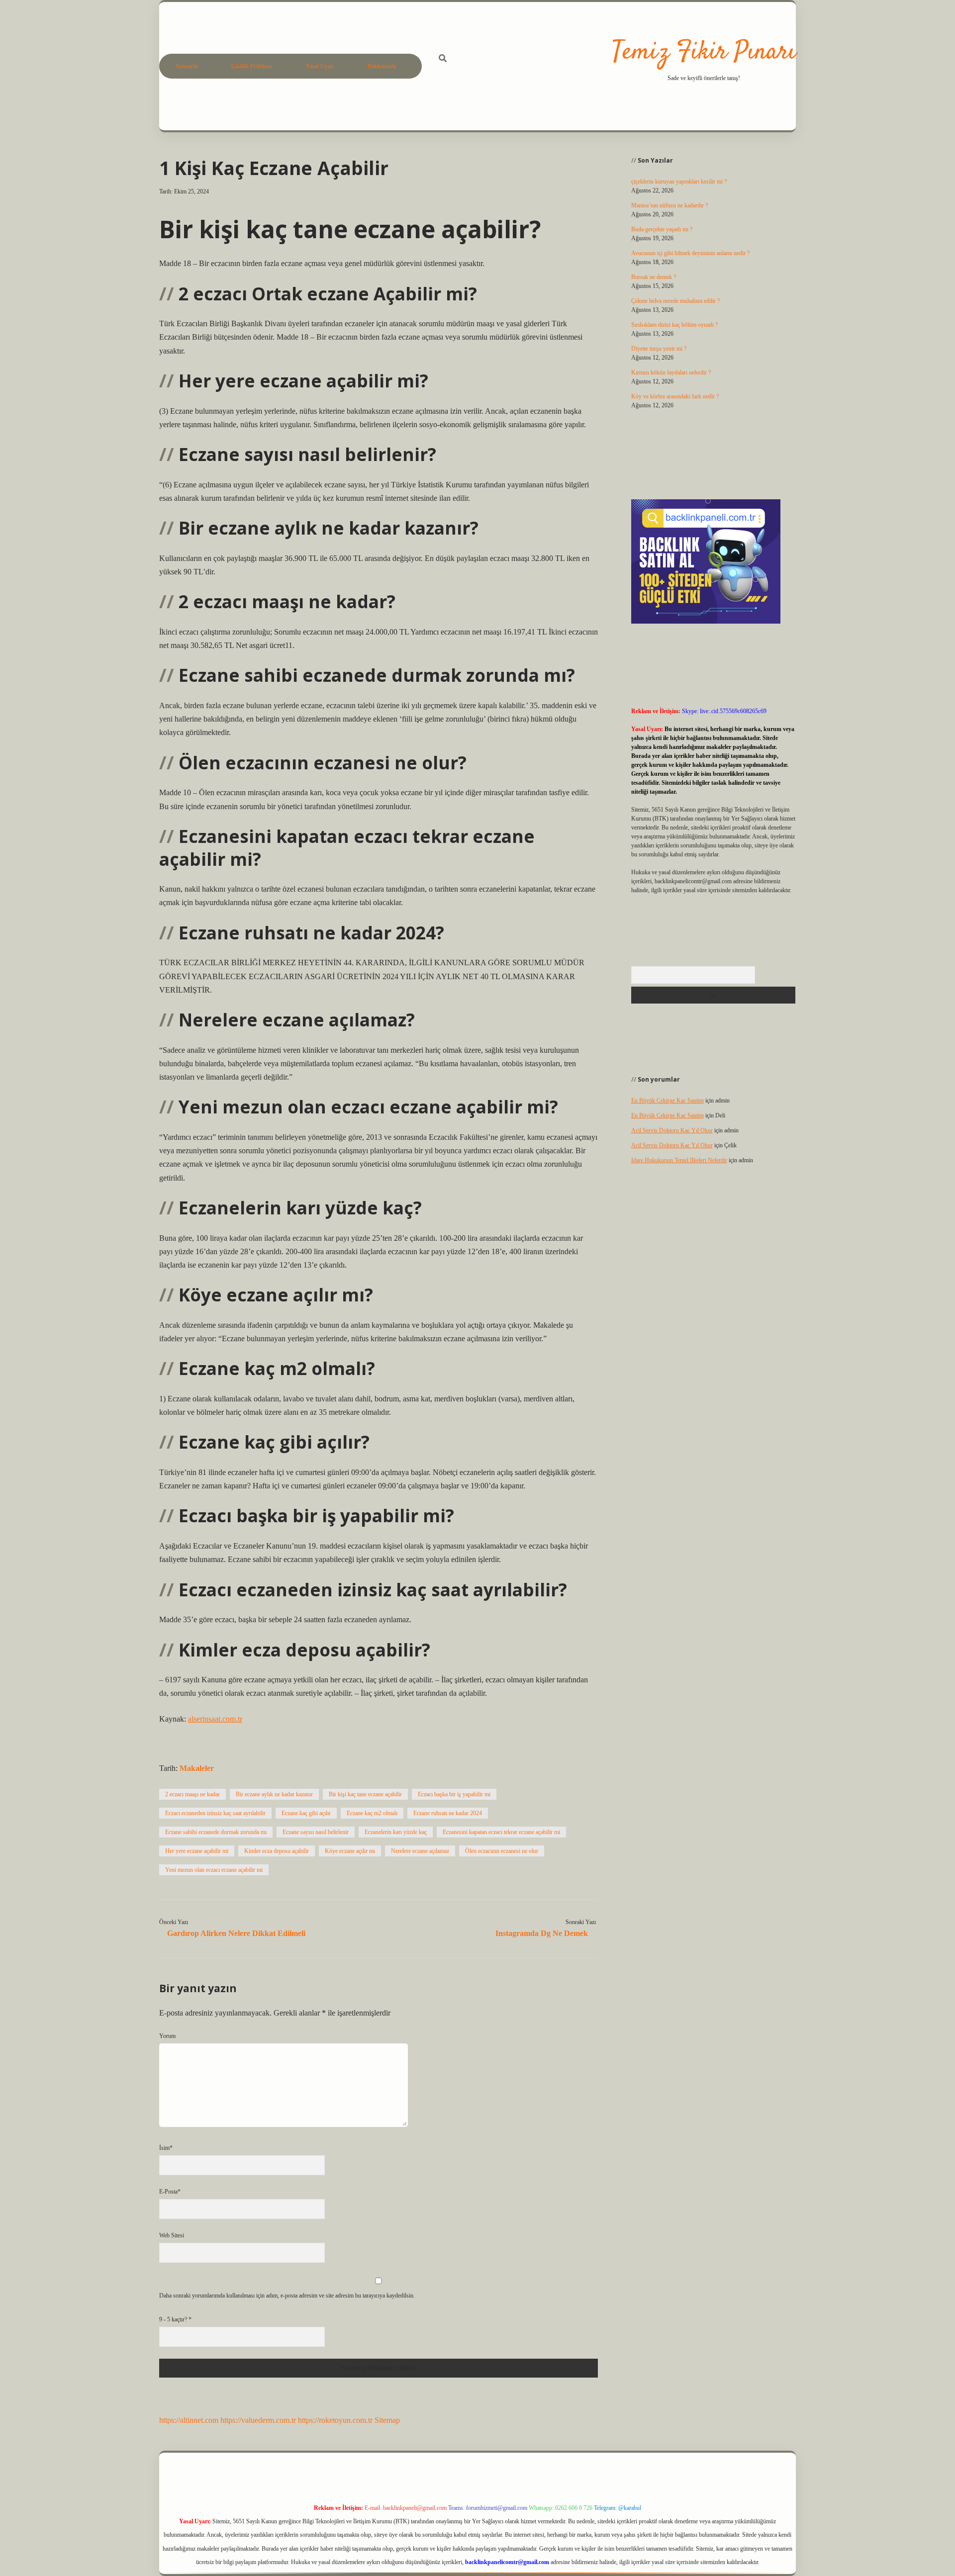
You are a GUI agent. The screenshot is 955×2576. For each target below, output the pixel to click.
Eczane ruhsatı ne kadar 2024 (448, 1813)
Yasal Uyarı (320, 66)
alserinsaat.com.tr (215, 1719)
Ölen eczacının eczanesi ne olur (502, 1851)
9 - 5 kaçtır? (175, 2319)
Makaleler (197, 1768)
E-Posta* (170, 2192)
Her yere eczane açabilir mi (197, 1851)
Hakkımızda (382, 66)
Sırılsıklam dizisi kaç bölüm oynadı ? (674, 325)
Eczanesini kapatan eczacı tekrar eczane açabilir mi (501, 1832)
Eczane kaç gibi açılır (306, 1813)
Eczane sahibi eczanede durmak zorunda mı (216, 1832)
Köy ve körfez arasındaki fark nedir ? (675, 396)
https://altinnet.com (189, 2420)
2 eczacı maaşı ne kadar (192, 1794)
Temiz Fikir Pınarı (704, 52)
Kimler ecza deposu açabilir (277, 1851)
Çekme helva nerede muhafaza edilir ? (675, 301)
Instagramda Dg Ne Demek (542, 1933)
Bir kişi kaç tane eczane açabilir (365, 1794)
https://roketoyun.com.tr (335, 2420)
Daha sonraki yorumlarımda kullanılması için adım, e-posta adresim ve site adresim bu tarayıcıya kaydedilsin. (287, 2296)
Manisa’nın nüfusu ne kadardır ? (669, 205)
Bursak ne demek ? (654, 277)
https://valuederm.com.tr (258, 2420)
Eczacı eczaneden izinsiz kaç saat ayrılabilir (215, 1813)
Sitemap (387, 2420)
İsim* (166, 2148)
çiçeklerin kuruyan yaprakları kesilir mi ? (679, 182)
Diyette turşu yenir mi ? (659, 349)
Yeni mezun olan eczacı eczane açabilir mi (214, 1870)
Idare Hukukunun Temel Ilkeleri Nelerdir (679, 1160)
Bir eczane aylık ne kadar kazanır (274, 1794)
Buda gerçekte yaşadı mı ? (662, 229)
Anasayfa (186, 66)
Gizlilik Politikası (252, 66)
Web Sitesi (172, 2235)
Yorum (167, 2036)
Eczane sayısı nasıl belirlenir (316, 1832)
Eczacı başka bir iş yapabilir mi (454, 1794)
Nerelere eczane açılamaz (420, 1851)
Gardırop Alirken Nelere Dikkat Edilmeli (236, 1933)
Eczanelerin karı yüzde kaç (396, 1832)
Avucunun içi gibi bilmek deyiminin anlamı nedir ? (690, 253)
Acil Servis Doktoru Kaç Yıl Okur (672, 1130)
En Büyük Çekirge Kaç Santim (668, 1101)
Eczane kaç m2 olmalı (372, 1813)
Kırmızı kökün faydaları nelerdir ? (671, 372)
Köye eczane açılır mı (350, 1851)
